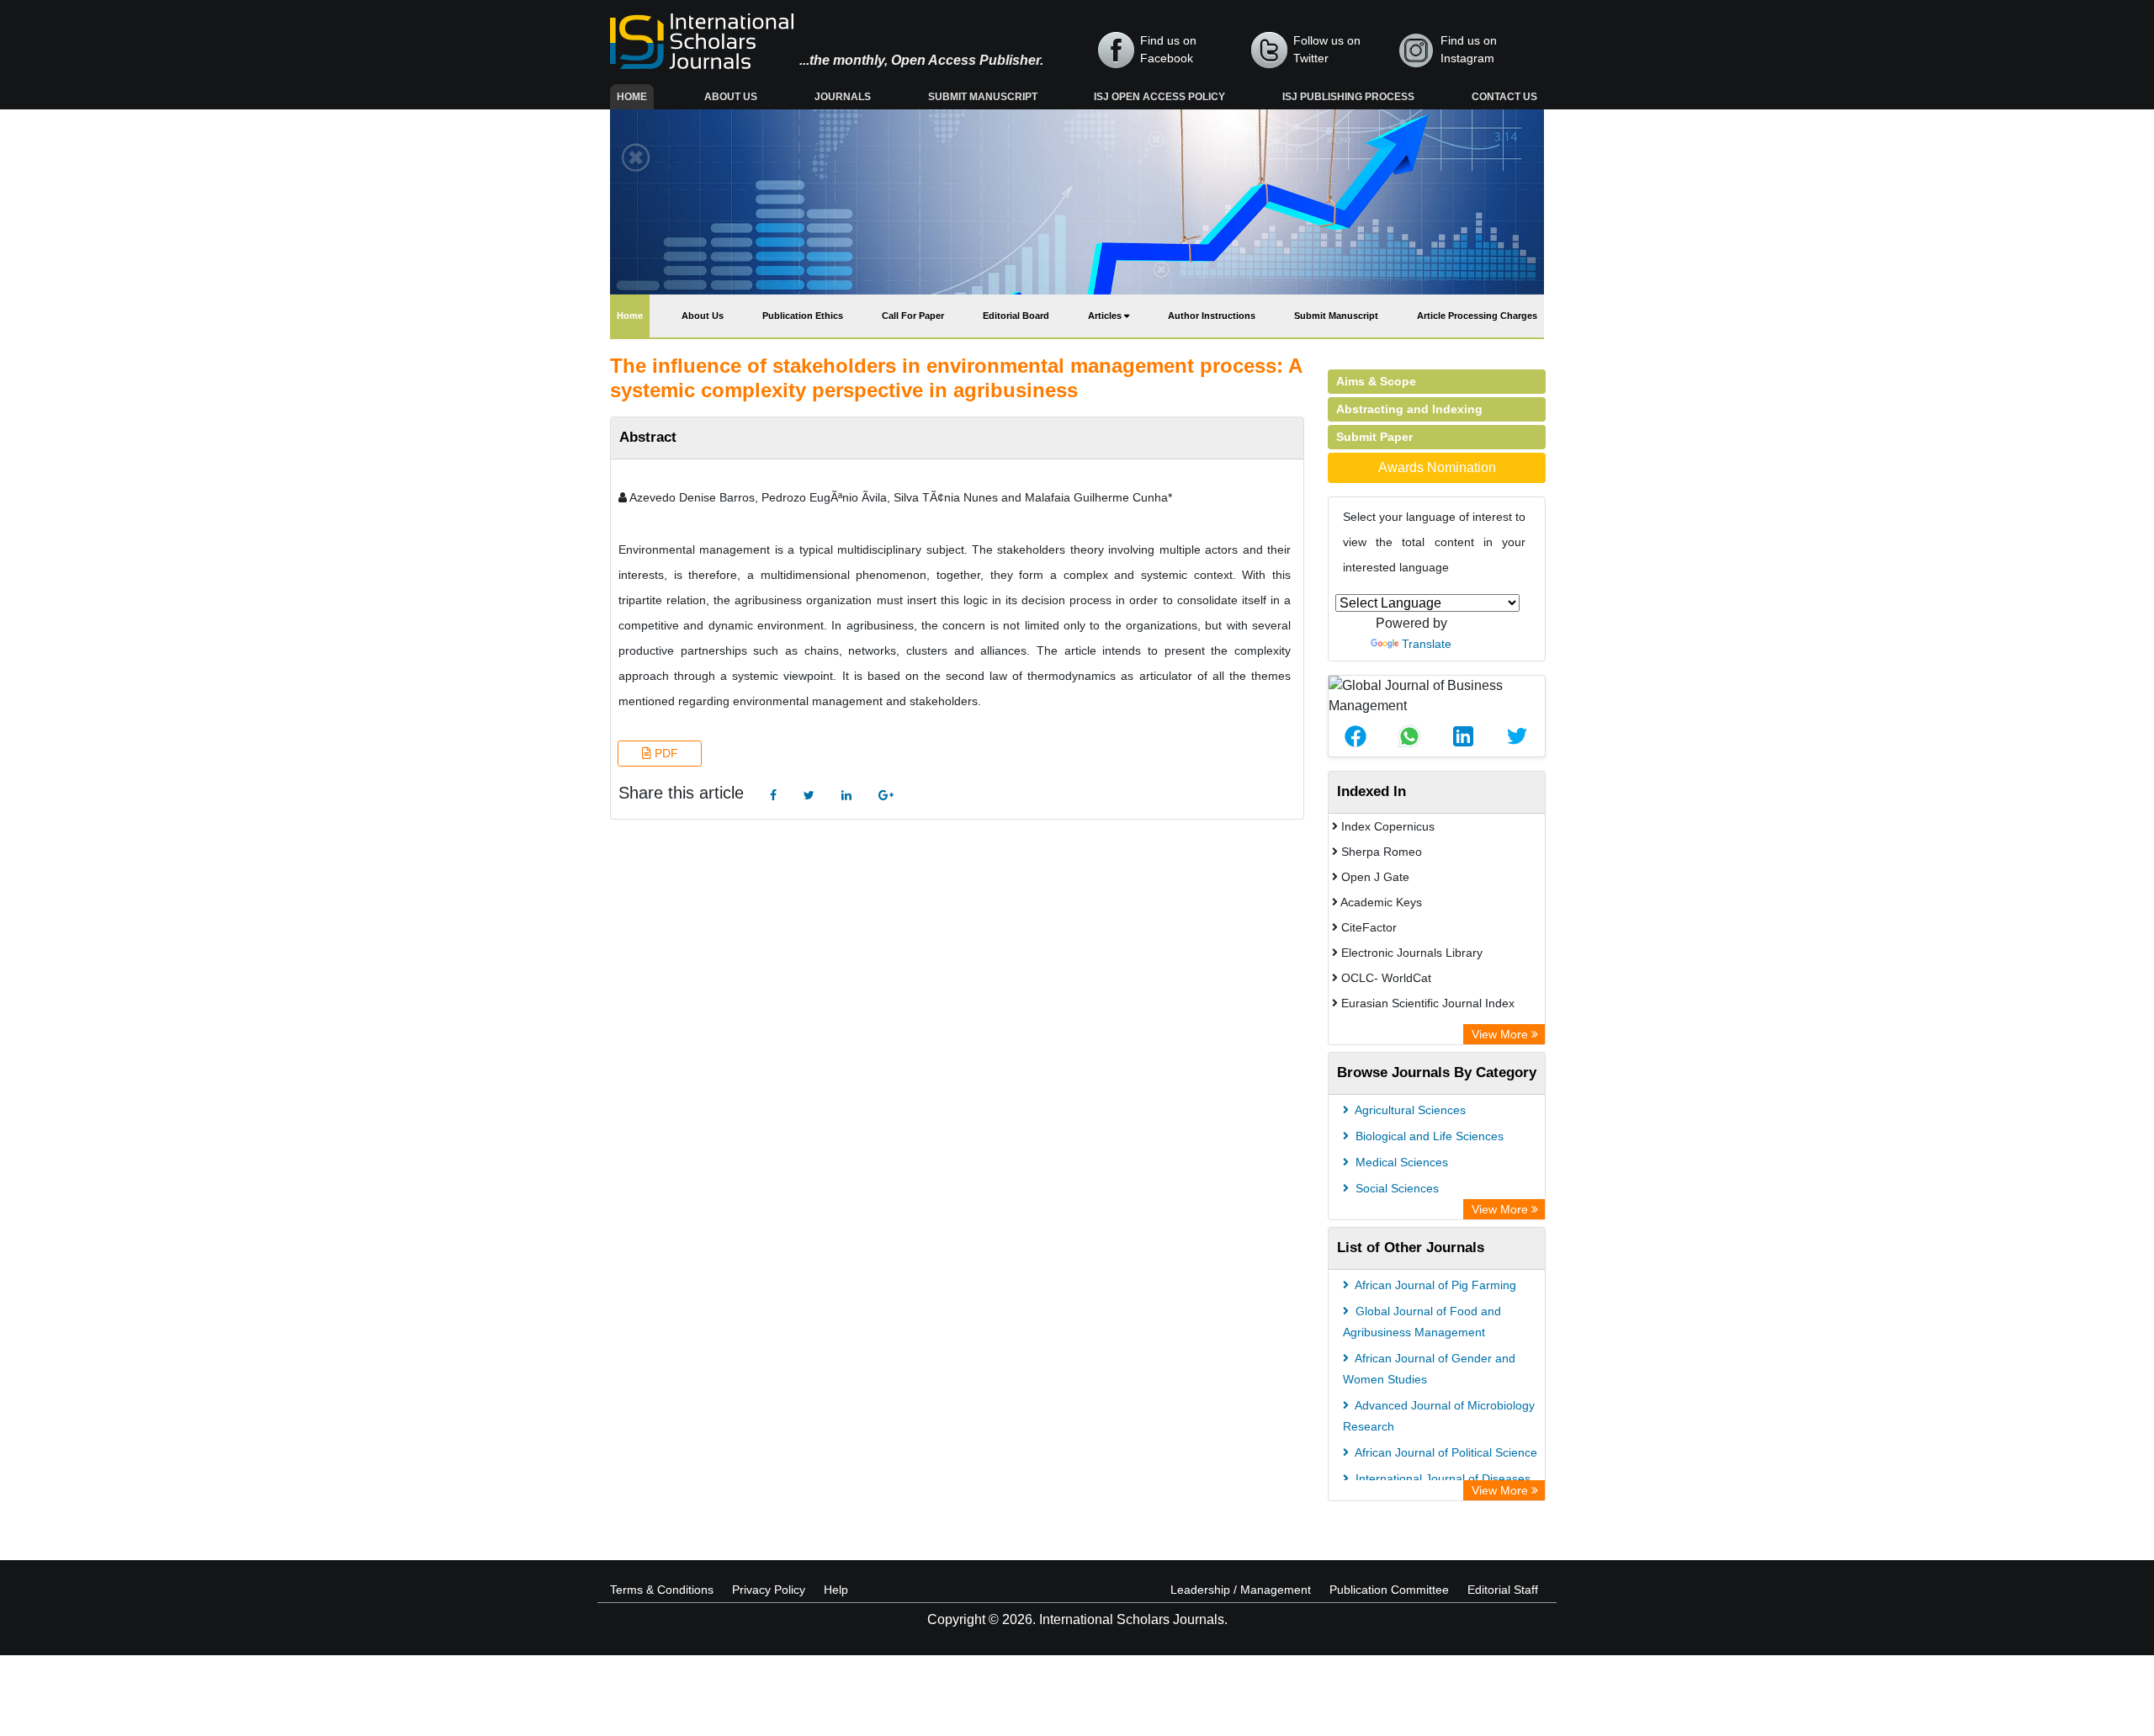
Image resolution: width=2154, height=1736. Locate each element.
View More (1501, 1034)
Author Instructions (1212, 316)
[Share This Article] (1356, 736)
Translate (1427, 644)
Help (836, 1590)
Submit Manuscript (983, 97)
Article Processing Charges (1477, 316)
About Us (731, 97)
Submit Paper (1374, 437)
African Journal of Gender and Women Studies (1429, 1369)
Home (635, 96)
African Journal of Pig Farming (1434, 1285)
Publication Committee (1389, 1590)
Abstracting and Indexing (1409, 409)
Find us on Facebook (1168, 49)
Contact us (1504, 97)
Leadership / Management (1241, 1590)
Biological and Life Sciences (1428, 1136)
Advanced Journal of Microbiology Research (1439, 1416)
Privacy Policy (769, 1590)
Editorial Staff (1503, 1590)
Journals (843, 97)
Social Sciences (1395, 1188)
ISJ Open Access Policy (1159, 97)
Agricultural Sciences (1409, 1110)
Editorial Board (1016, 316)
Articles (1106, 316)
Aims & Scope (1376, 381)
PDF (665, 753)
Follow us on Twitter (1327, 49)
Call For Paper (913, 316)
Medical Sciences (1400, 1162)
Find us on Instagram (1469, 49)
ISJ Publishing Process (1348, 97)
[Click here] (773, 796)
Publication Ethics (803, 316)
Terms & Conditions (662, 1590)
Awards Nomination (1437, 467)
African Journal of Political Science (1445, 1452)
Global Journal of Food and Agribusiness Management (1422, 1322)
